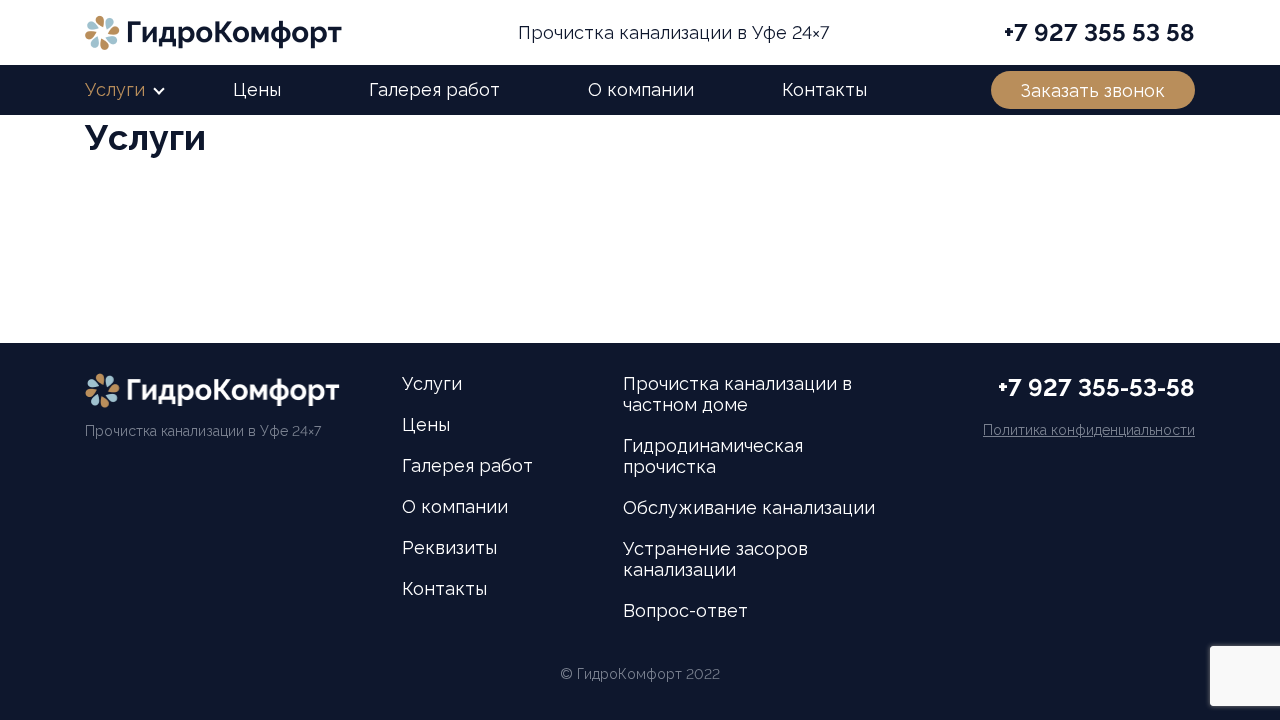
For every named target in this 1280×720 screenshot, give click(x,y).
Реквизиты (449, 547)
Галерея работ (434, 89)
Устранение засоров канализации (715, 559)
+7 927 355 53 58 (1099, 32)
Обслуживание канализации (749, 507)
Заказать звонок (1093, 90)
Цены (257, 89)
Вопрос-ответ (685, 610)
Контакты (824, 89)
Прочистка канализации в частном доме (737, 394)
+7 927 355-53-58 (1096, 387)
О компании (641, 89)
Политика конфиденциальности (1089, 430)
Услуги (115, 89)
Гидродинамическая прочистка (713, 456)
